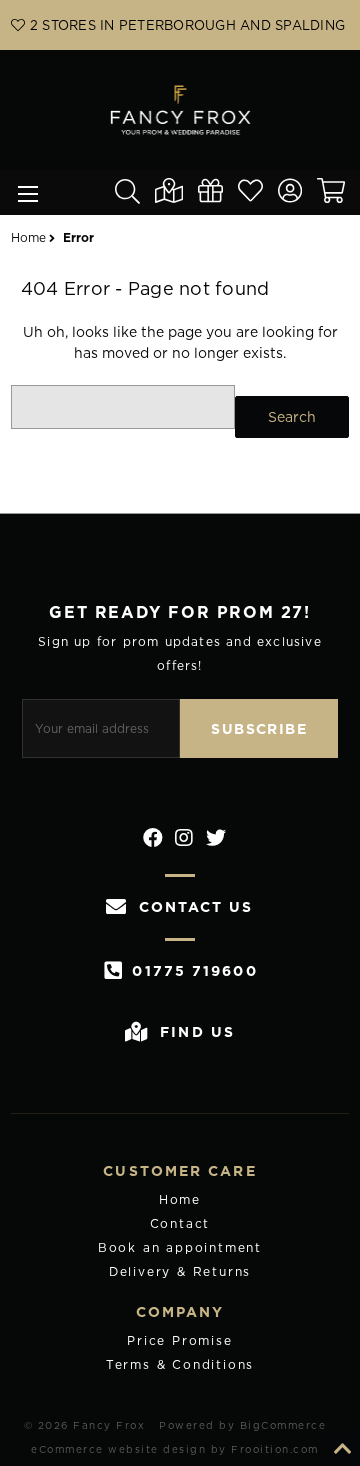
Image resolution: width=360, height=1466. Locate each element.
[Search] (135, 192)
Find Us (197, 1032)
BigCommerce (283, 1425)
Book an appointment (180, 1247)
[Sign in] (297, 193)
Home (180, 1199)
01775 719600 (194, 971)
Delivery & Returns (180, 1271)
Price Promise (179, 1340)
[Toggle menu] (22, 192)
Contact (180, 1223)
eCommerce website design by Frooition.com (175, 1449)
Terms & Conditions (180, 1364)
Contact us (196, 907)
